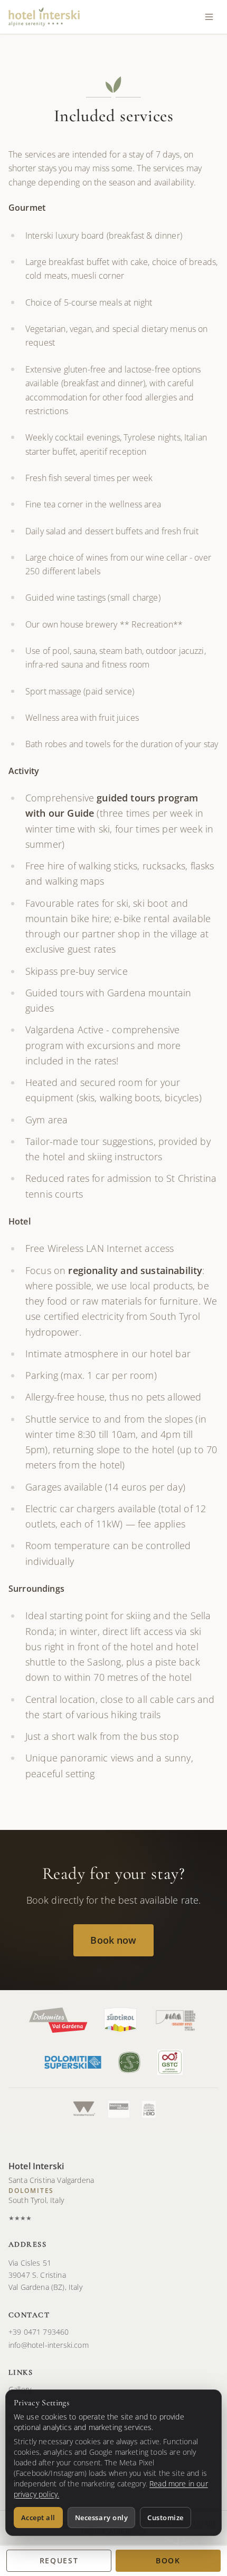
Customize (165, 2518)
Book (168, 2560)
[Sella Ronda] (149, 2109)
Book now (113, 1940)
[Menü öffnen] (209, 17)
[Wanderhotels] (84, 2109)
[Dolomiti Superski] (73, 2062)
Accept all (38, 2518)
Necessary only (101, 2518)
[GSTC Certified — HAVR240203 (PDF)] (170, 2062)
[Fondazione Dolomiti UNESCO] (176, 2020)
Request (59, 2560)
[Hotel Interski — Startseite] (44, 17)
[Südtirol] (120, 2020)
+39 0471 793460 (39, 2332)
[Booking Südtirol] (119, 2109)
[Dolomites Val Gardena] (58, 2020)
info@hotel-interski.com (49, 2345)
